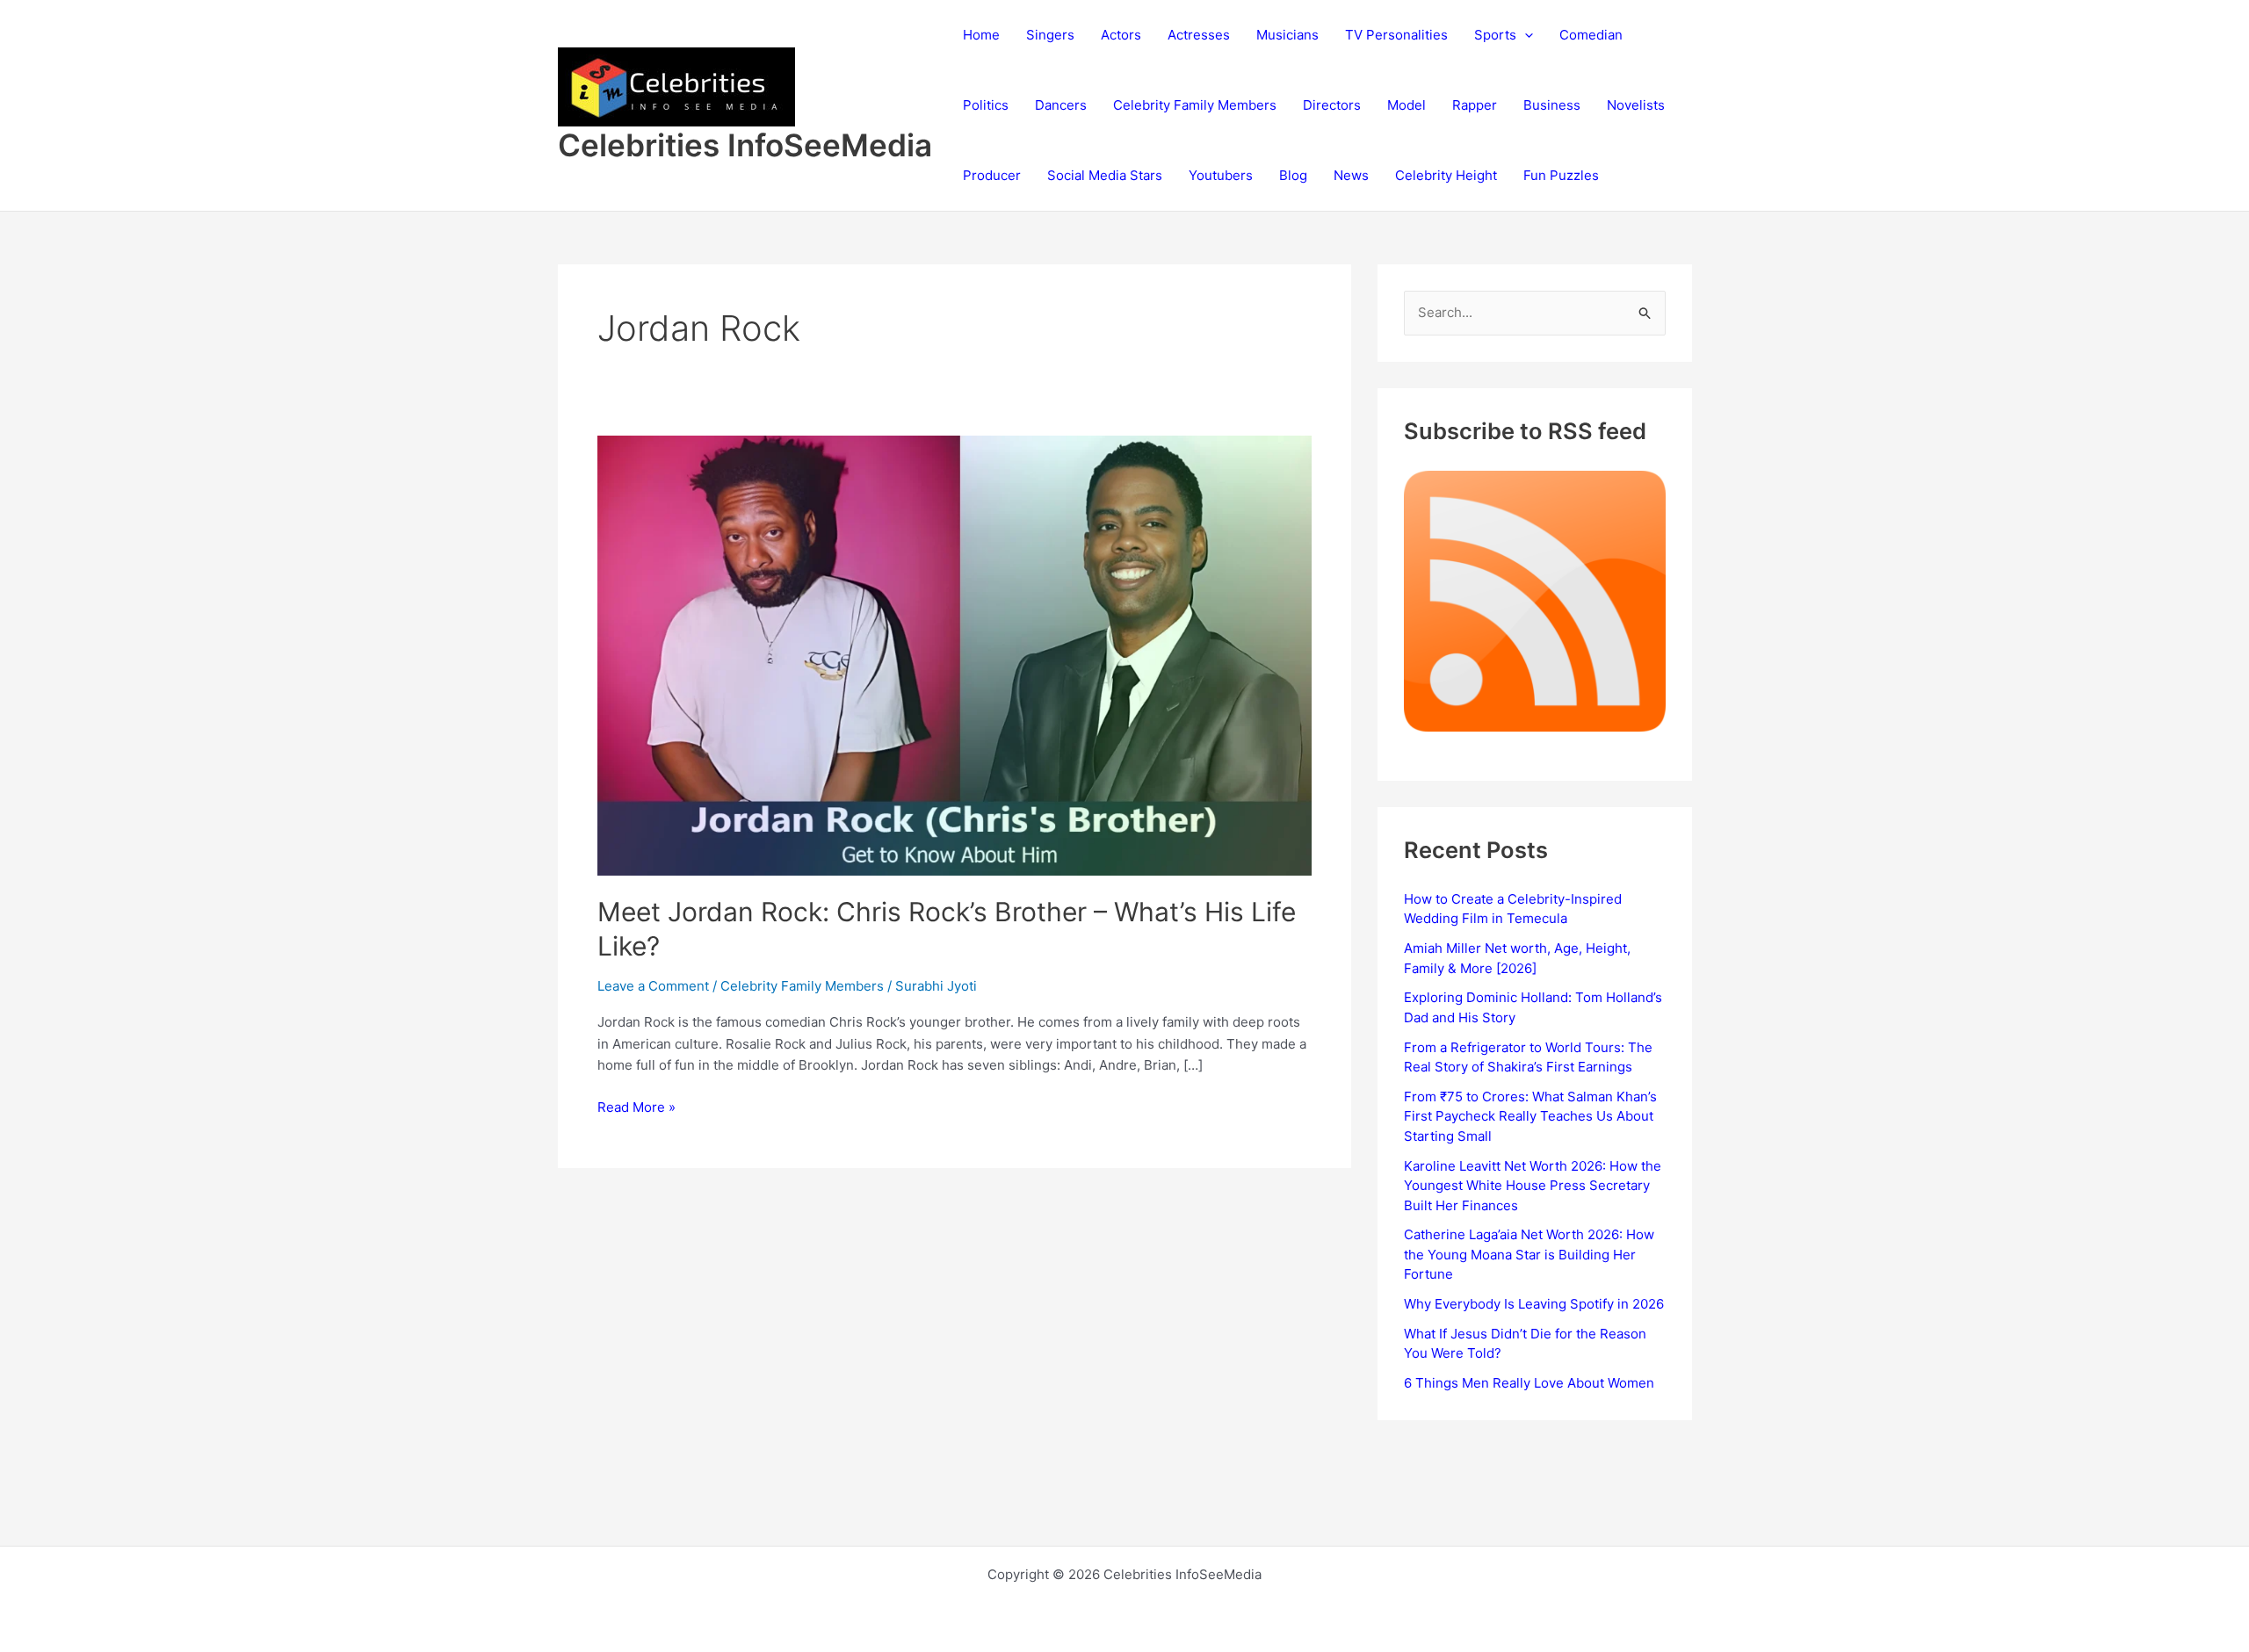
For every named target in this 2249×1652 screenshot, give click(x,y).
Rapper (1475, 105)
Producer (992, 175)
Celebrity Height (1446, 175)
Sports (1495, 35)
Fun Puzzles (1561, 175)
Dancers (1061, 105)
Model (1407, 105)
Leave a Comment (653, 986)
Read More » (636, 1108)
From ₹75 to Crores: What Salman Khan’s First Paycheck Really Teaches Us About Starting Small (1530, 1116)
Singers (1050, 35)
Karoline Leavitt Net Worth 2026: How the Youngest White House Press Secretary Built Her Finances (1533, 1186)
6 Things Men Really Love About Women (1529, 1383)
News (1351, 175)
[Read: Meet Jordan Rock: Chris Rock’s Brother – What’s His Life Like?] (955, 654)
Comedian (1591, 35)
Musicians (1287, 35)
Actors (1121, 35)
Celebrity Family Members (1195, 105)
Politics (986, 105)
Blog (1293, 175)
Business (1552, 105)
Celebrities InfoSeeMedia (745, 145)
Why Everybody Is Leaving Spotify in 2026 (1534, 1304)
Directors (1332, 105)
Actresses (1199, 35)
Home (981, 35)
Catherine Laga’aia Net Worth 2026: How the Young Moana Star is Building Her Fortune (1529, 1254)
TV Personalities (1396, 35)
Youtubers (1221, 175)
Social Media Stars (1105, 175)
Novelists (1636, 105)
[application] (1525, 35)
